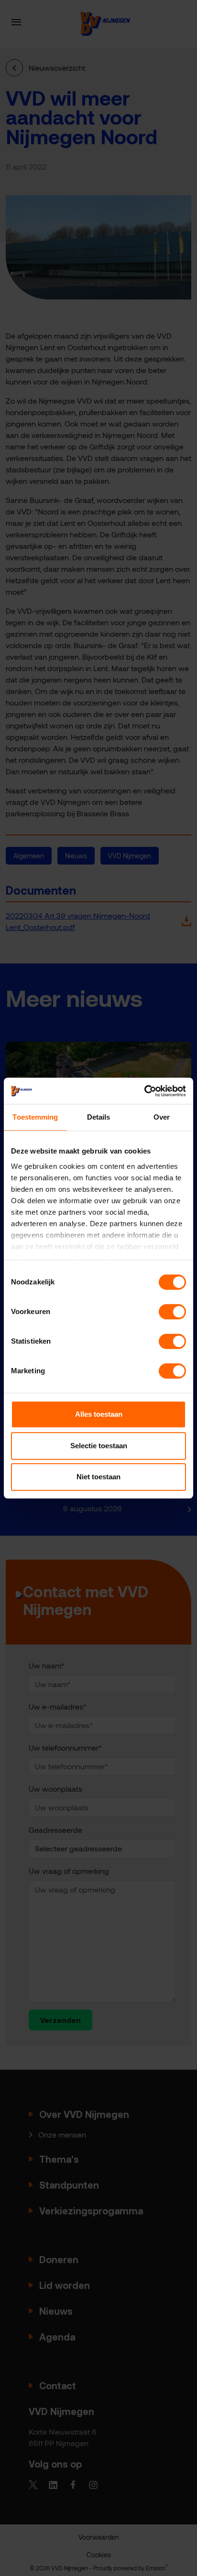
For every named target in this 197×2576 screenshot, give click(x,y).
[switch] (172, 1312)
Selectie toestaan (99, 1446)
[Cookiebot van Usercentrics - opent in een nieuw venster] (144, 1091)
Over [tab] (162, 1117)
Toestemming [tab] (35, 1117)
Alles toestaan (99, 1414)
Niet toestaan (98, 1477)
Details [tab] (99, 1117)
